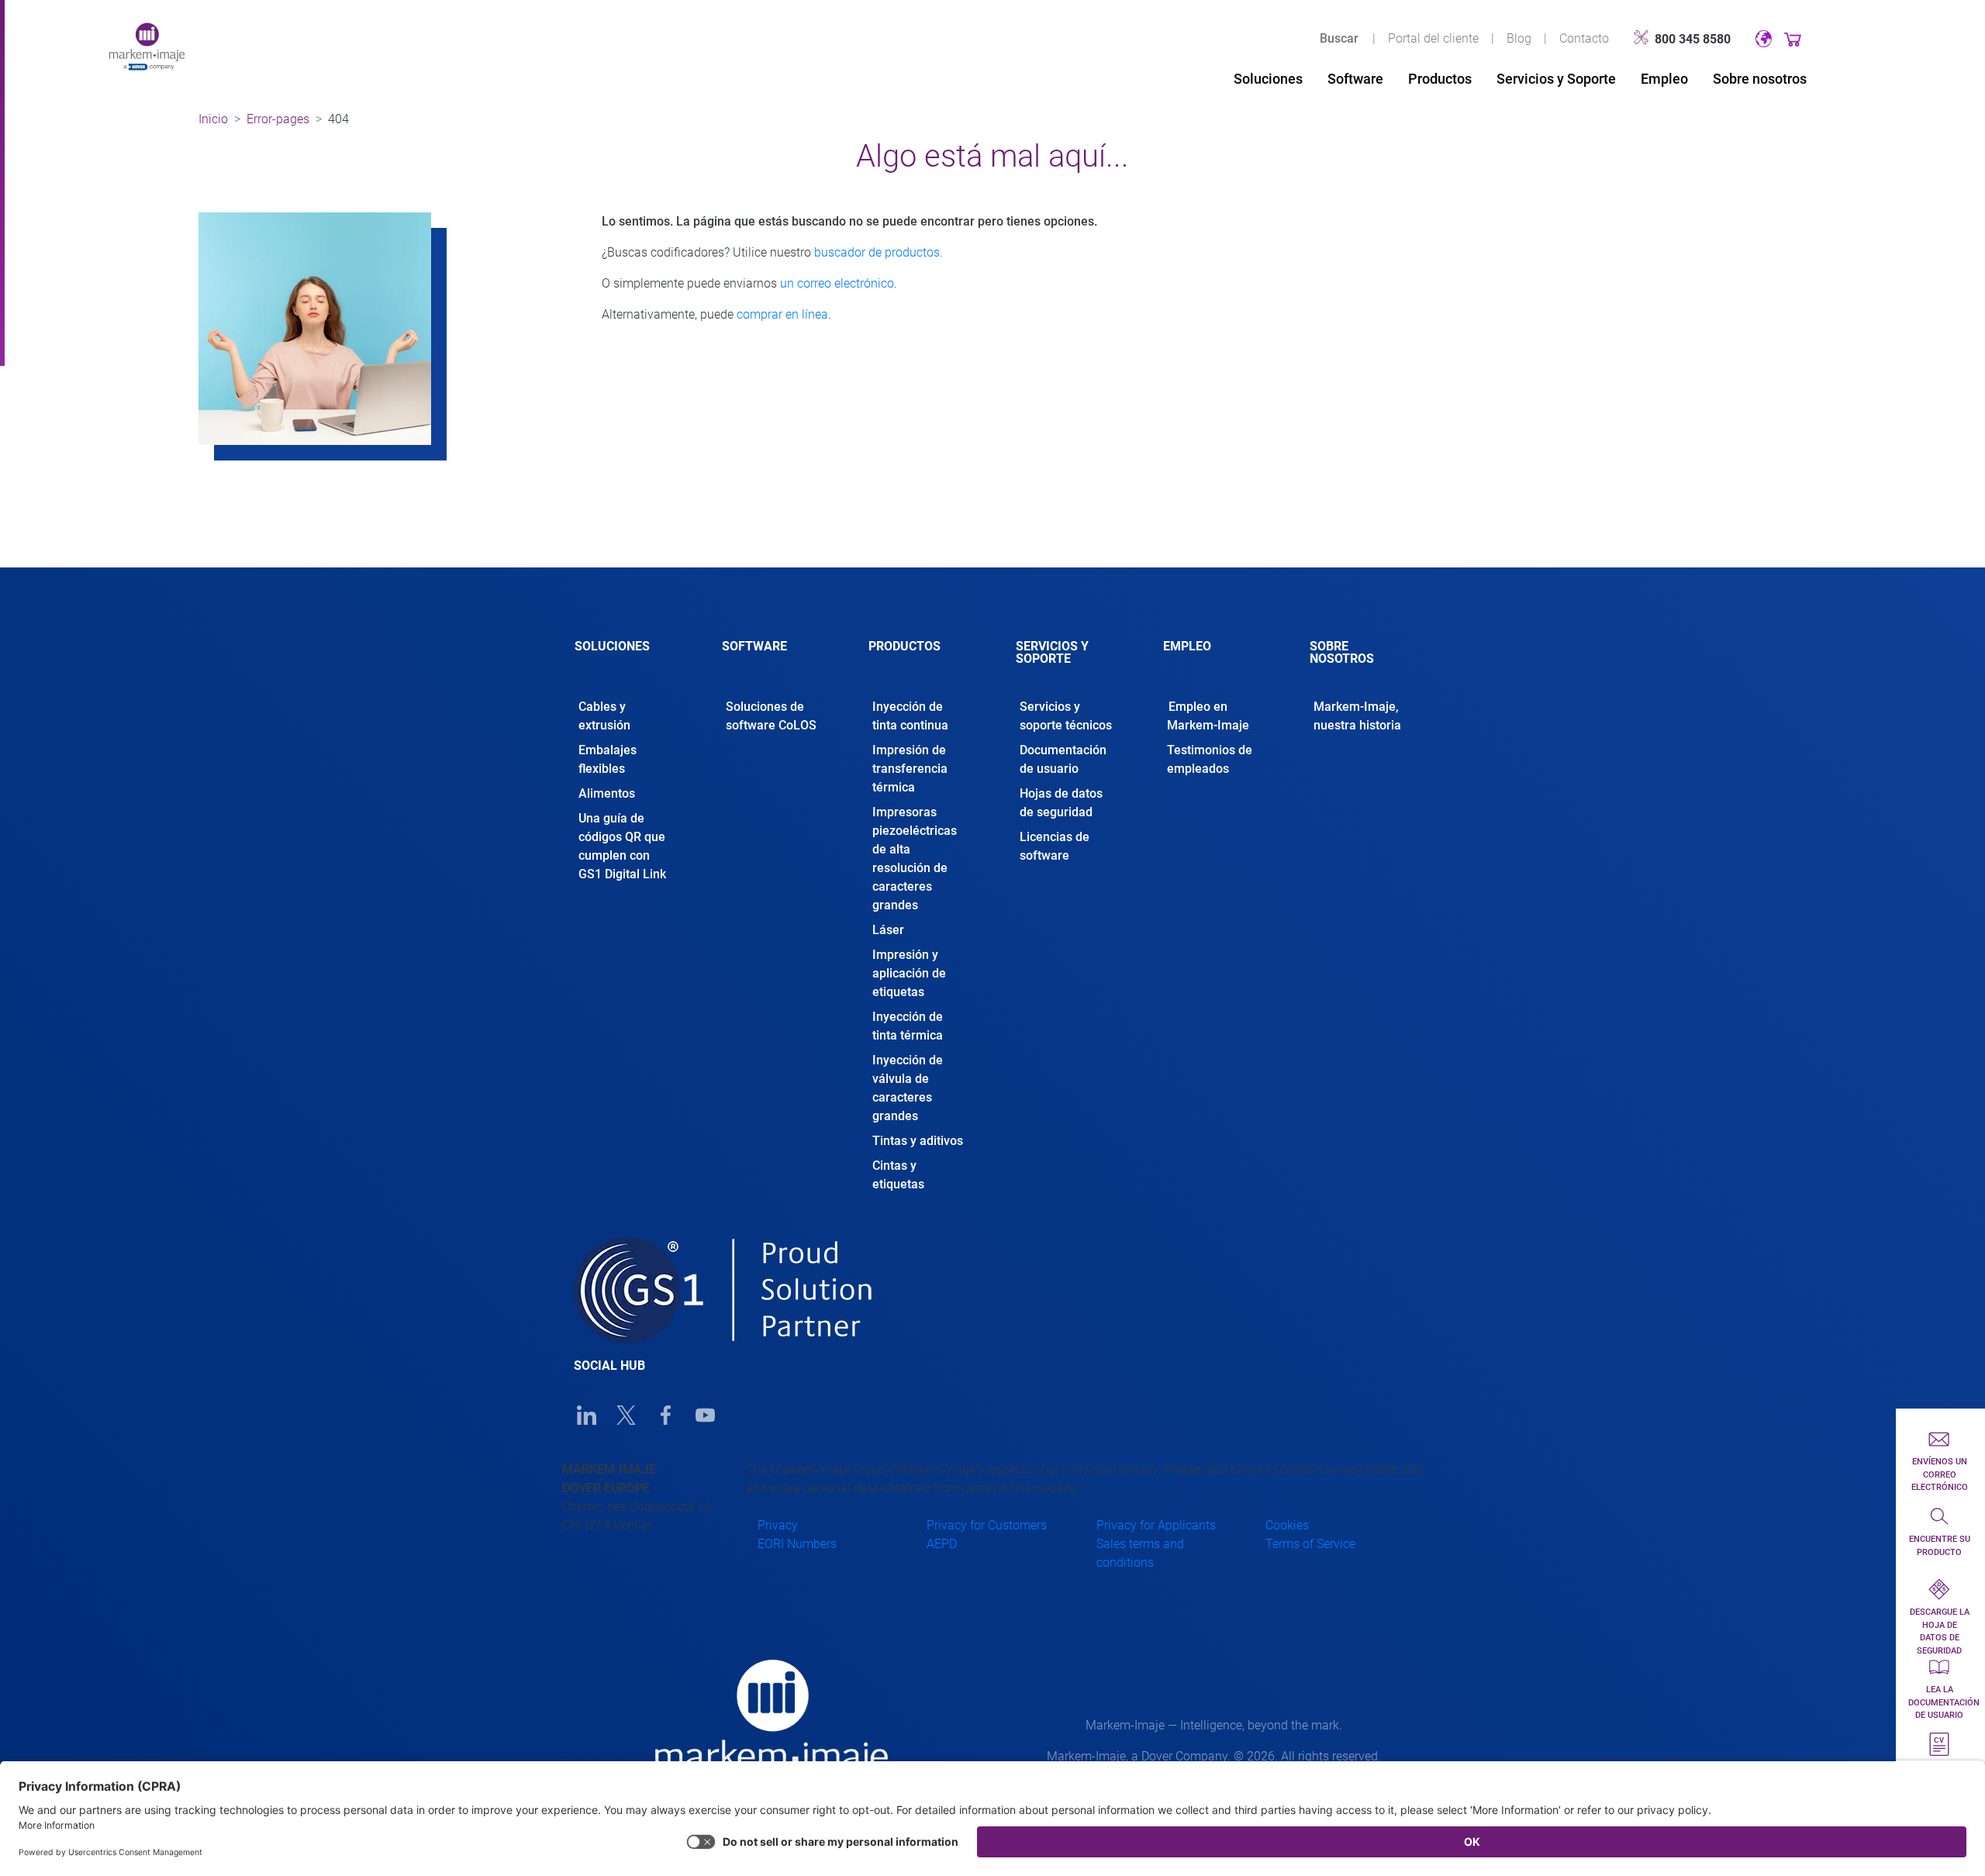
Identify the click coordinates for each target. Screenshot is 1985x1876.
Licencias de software (1055, 846)
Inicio (213, 119)
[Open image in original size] (147, 45)
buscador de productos (877, 252)
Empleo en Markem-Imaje (1208, 716)
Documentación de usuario (1063, 759)
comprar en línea (782, 314)
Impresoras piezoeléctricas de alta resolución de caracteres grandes (915, 859)
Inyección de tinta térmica (908, 1026)
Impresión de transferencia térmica (910, 769)
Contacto (1584, 38)
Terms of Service (1310, 1544)
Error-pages (278, 119)
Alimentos (607, 793)
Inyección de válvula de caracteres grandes (908, 1088)
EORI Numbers (797, 1544)
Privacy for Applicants (1156, 1525)
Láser (888, 930)
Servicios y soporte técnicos (1066, 716)
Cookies (1287, 1525)
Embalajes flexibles (608, 759)
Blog (1519, 38)
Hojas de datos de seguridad (1061, 803)
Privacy (778, 1525)
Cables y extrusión (604, 716)
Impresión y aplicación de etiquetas (909, 973)
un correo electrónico (837, 283)
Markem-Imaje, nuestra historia (1357, 716)
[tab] (625, 660)
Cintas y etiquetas (898, 1175)
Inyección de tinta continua (910, 716)
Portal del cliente (1433, 38)
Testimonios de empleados (1210, 759)
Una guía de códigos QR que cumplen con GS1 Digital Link (622, 846)
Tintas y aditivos (918, 1141)
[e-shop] (1793, 38)
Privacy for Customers (987, 1525)
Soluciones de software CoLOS (771, 716)
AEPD (942, 1544)
